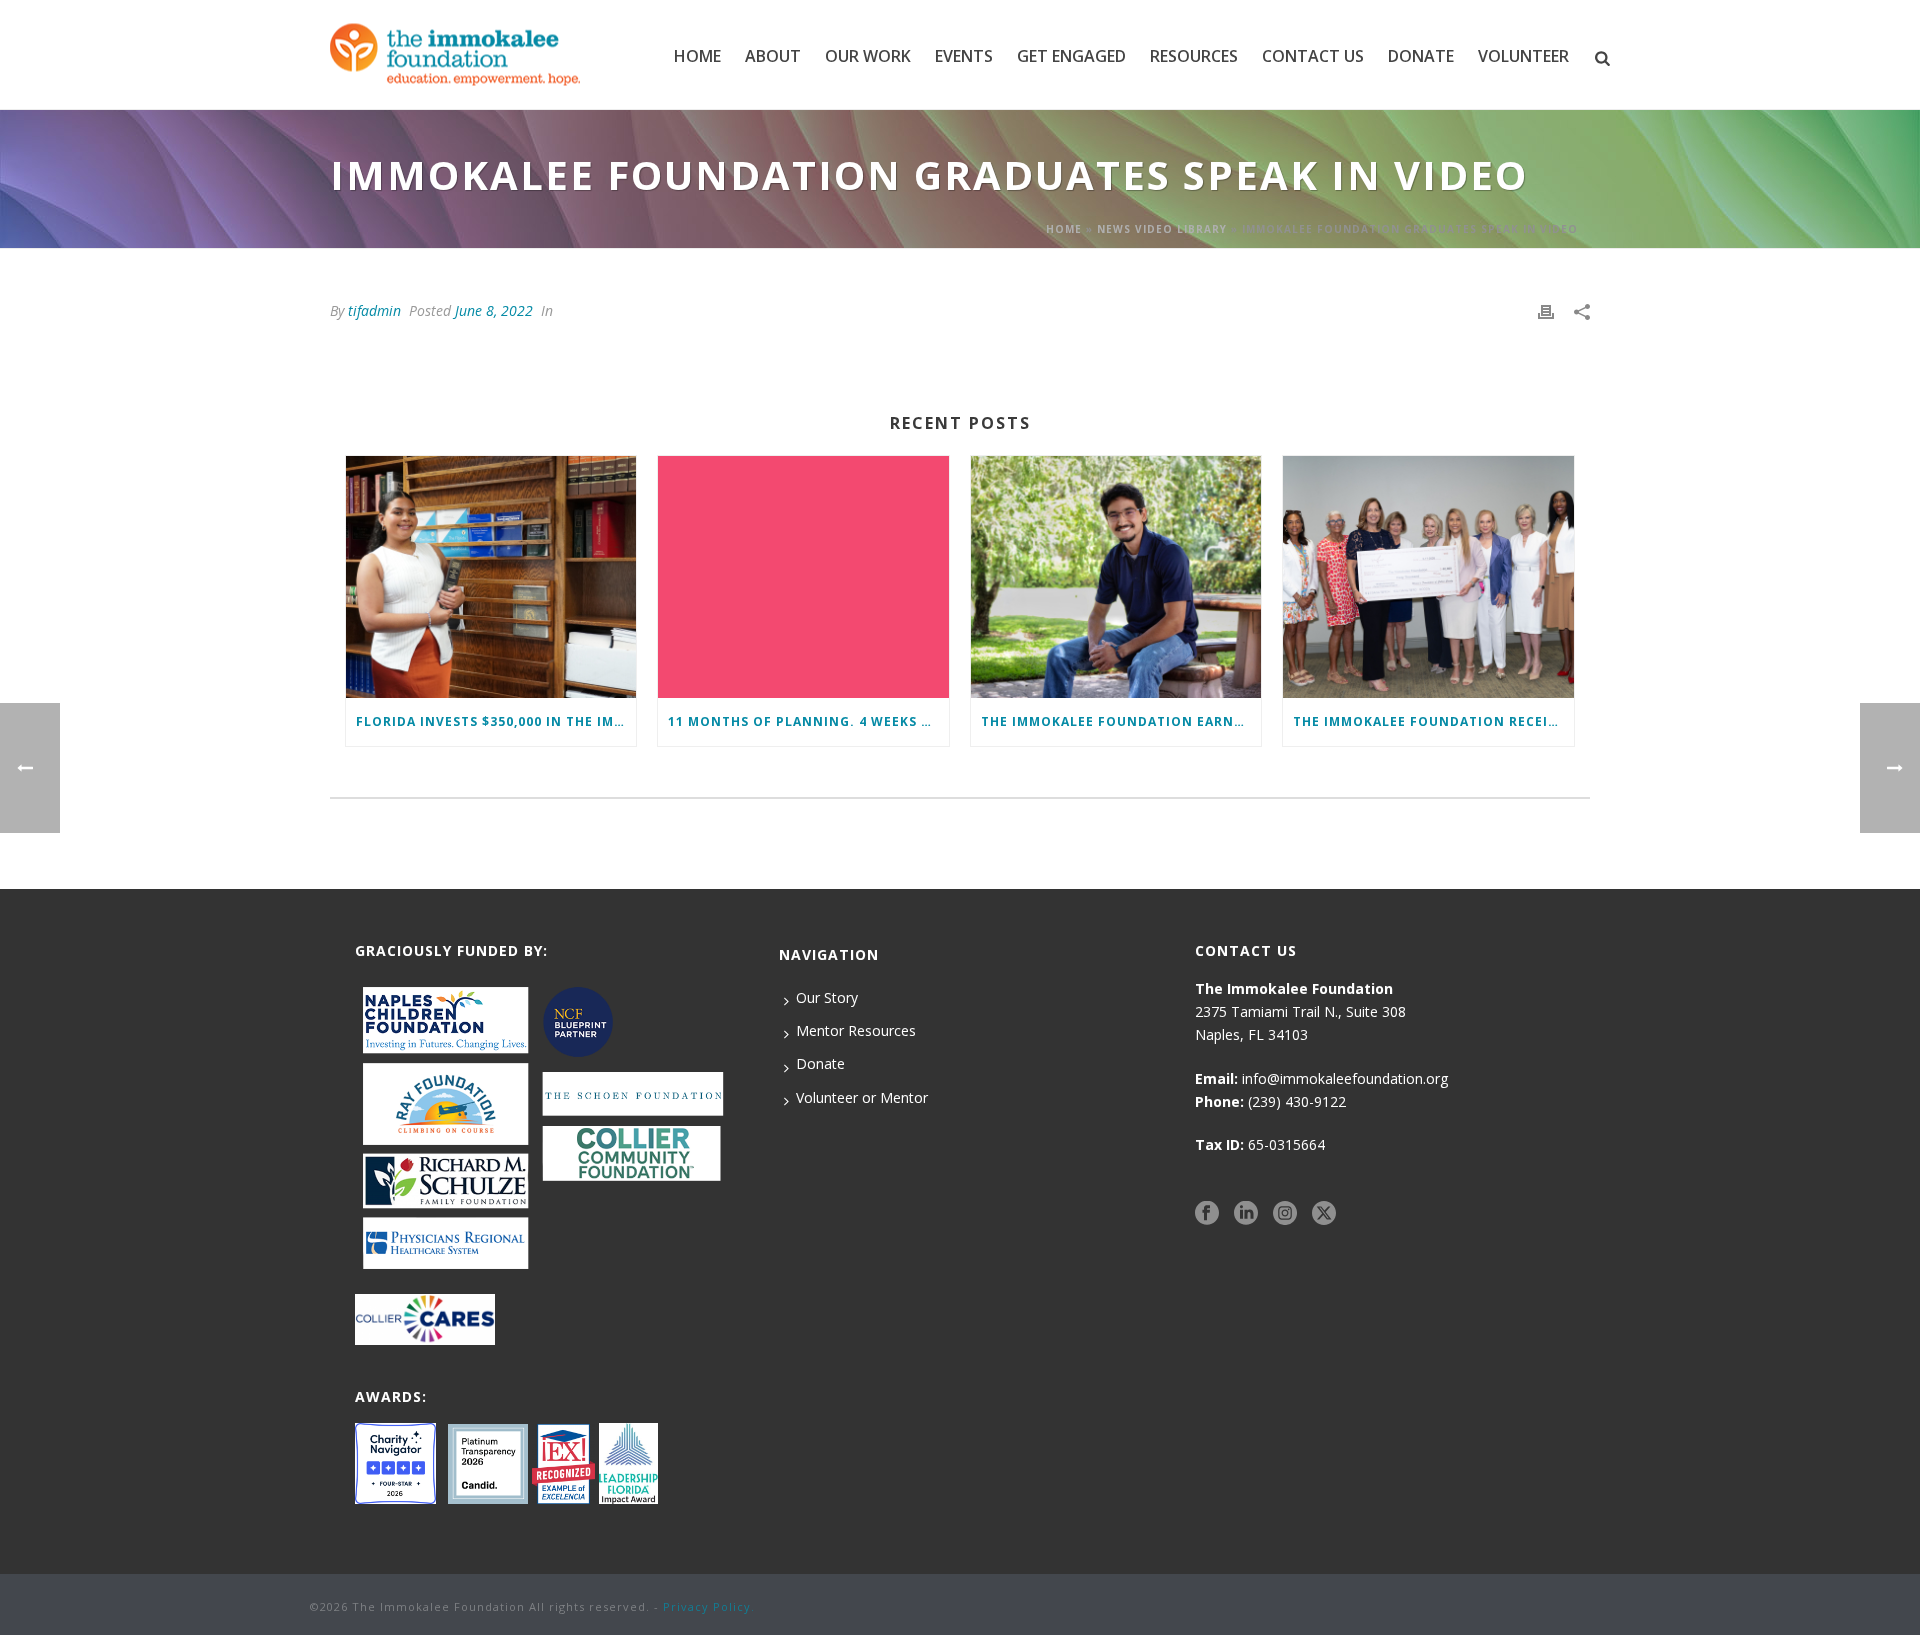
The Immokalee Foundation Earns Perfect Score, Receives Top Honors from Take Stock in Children (1121, 721)
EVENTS (964, 56)
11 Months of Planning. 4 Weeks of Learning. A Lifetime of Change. (808, 721)
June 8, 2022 (494, 310)
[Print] (1546, 310)
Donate (820, 1063)
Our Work (868, 56)
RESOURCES (1194, 56)
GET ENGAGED (1071, 56)
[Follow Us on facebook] (1207, 1213)
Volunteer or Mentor (862, 1097)
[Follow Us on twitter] (1324, 1213)
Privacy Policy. (709, 1606)
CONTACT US (1313, 56)
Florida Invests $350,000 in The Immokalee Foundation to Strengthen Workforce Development (496, 721)
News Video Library (1162, 229)
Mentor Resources (856, 1030)
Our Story (827, 997)
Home (697, 56)
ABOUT (773, 56)
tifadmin (374, 310)
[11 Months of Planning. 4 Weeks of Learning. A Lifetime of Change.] (803, 576)
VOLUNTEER (1523, 56)
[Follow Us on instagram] (1285, 1213)
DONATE (1421, 56)
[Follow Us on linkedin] (1246, 1213)
